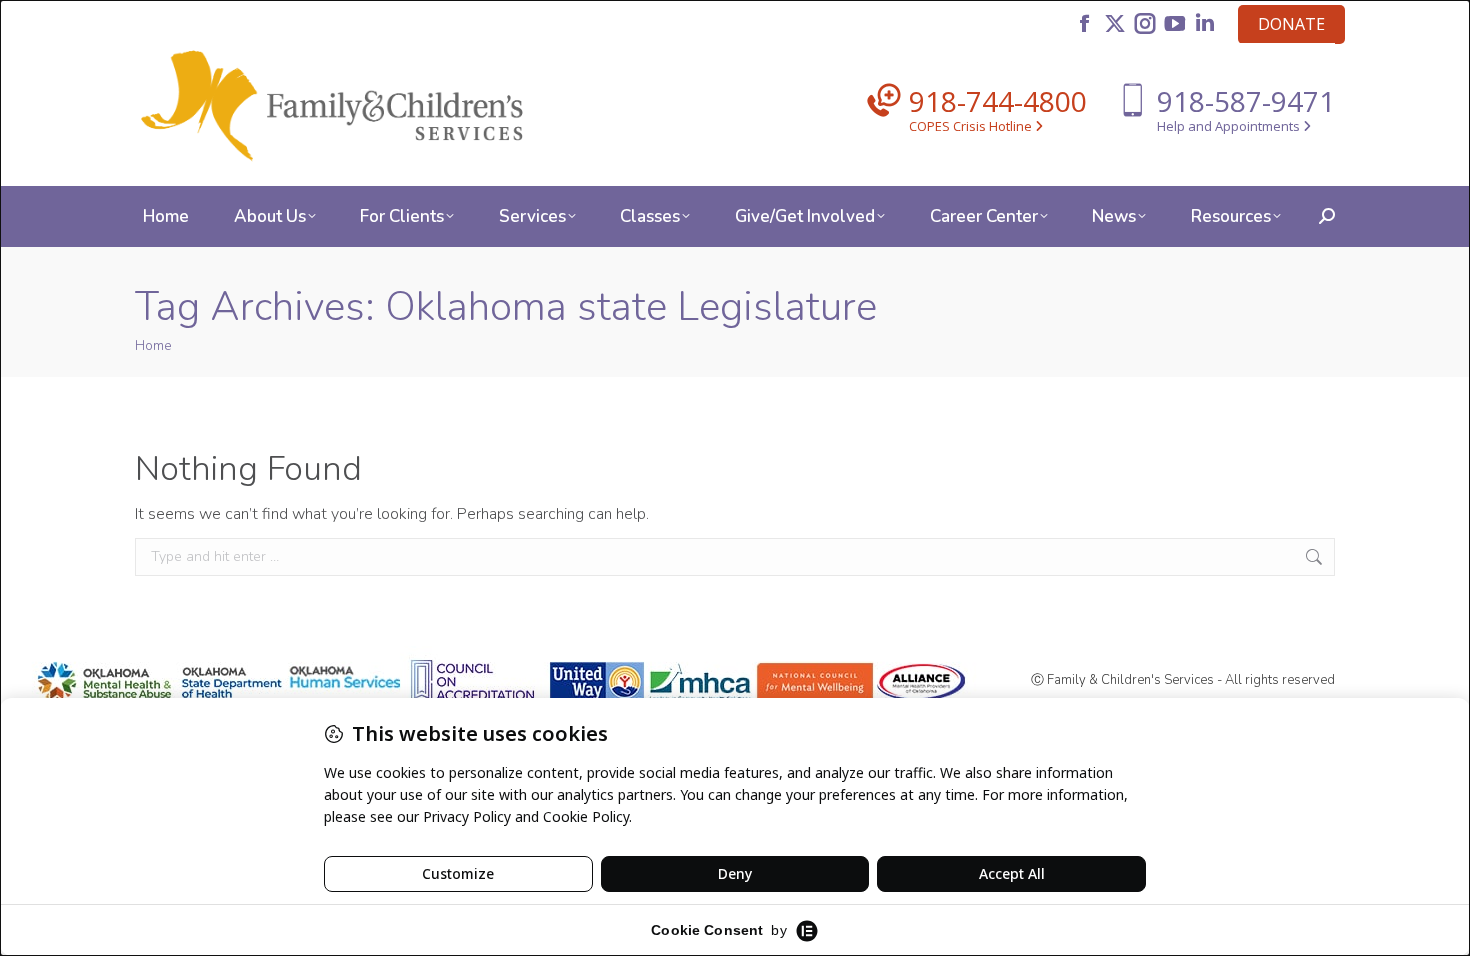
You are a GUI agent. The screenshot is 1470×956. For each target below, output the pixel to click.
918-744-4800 (998, 101)
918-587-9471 (1246, 101)
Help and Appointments (1230, 126)
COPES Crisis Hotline (972, 126)
